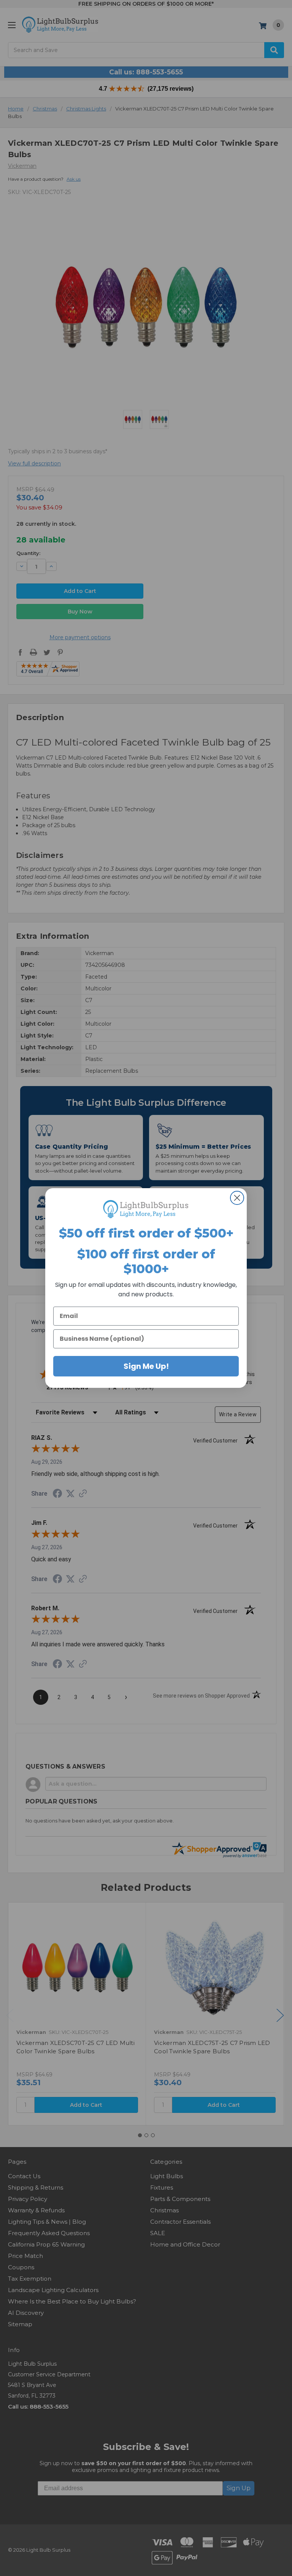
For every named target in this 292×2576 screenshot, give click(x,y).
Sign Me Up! (146, 1366)
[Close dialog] (237, 1198)
